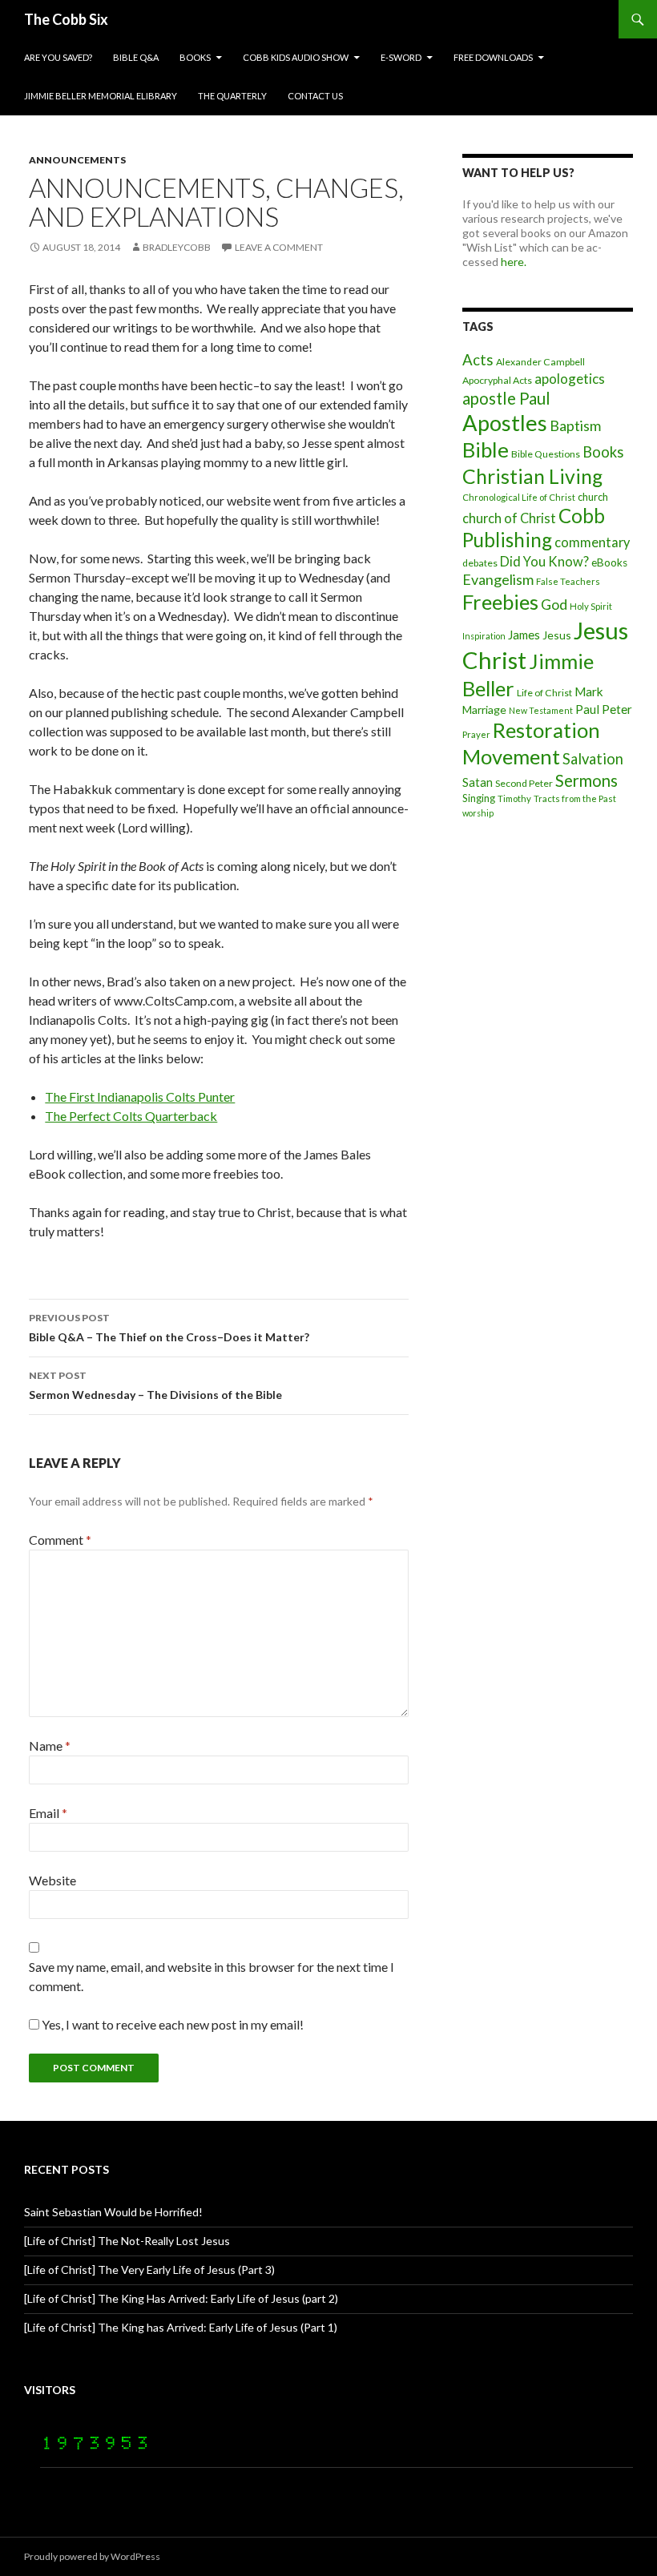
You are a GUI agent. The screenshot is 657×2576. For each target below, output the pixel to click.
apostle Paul (506, 398)
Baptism (575, 425)
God (554, 604)
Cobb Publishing (534, 528)
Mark (589, 691)
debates (480, 563)
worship (478, 813)
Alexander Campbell (540, 362)
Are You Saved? (58, 57)
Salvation (593, 759)
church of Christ (509, 518)
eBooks (609, 562)
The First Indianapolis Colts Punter (140, 1097)
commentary (592, 542)
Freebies (500, 602)
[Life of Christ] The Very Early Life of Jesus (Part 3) (149, 2270)
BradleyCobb (177, 247)
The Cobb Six (66, 19)
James (524, 635)
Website (52, 1880)
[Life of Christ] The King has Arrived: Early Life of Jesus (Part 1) (181, 2327)
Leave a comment (279, 247)
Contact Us (315, 96)
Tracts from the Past (575, 798)
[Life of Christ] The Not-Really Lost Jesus (127, 2241)
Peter (617, 709)
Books (195, 57)
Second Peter (524, 783)
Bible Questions (546, 454)
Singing (479, 798)
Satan (478, 782)
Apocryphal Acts (497, 380)
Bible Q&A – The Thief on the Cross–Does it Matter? (169, 1328)
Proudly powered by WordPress (92, 2556)
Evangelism (498, 579)
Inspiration (484, 636)
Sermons (586, 780)
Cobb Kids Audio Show (296, 57)
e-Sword (401, 57)
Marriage (484, 710)
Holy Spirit (591, 606)
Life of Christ (544, 693)
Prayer (476, 734)
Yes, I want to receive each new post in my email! (171, 2024)
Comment (60, 1540)
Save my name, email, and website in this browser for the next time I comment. (212, 1976)
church (593, 497)
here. (514, 262)
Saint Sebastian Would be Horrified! (113, 2212)
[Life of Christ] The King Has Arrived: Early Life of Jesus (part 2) (181, 2298)
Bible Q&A (136, 57)
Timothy (514, 798)
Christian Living (532, 476)
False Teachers (568, 581)
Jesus (557, 635)
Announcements (77, 160)
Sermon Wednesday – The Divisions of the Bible (155, 1385)
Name (50, 1746)
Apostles (505, 423)
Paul (587, 709)
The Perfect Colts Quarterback (131, 1116)
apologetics (570, 379)
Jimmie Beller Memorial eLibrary (101, 96)
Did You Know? (544, 561)
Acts (478, 360)
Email (48, 1813)
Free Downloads (493, 57)
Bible (486, 449)
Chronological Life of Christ (519, 497)
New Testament (541, 710)
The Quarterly (232, 96)
